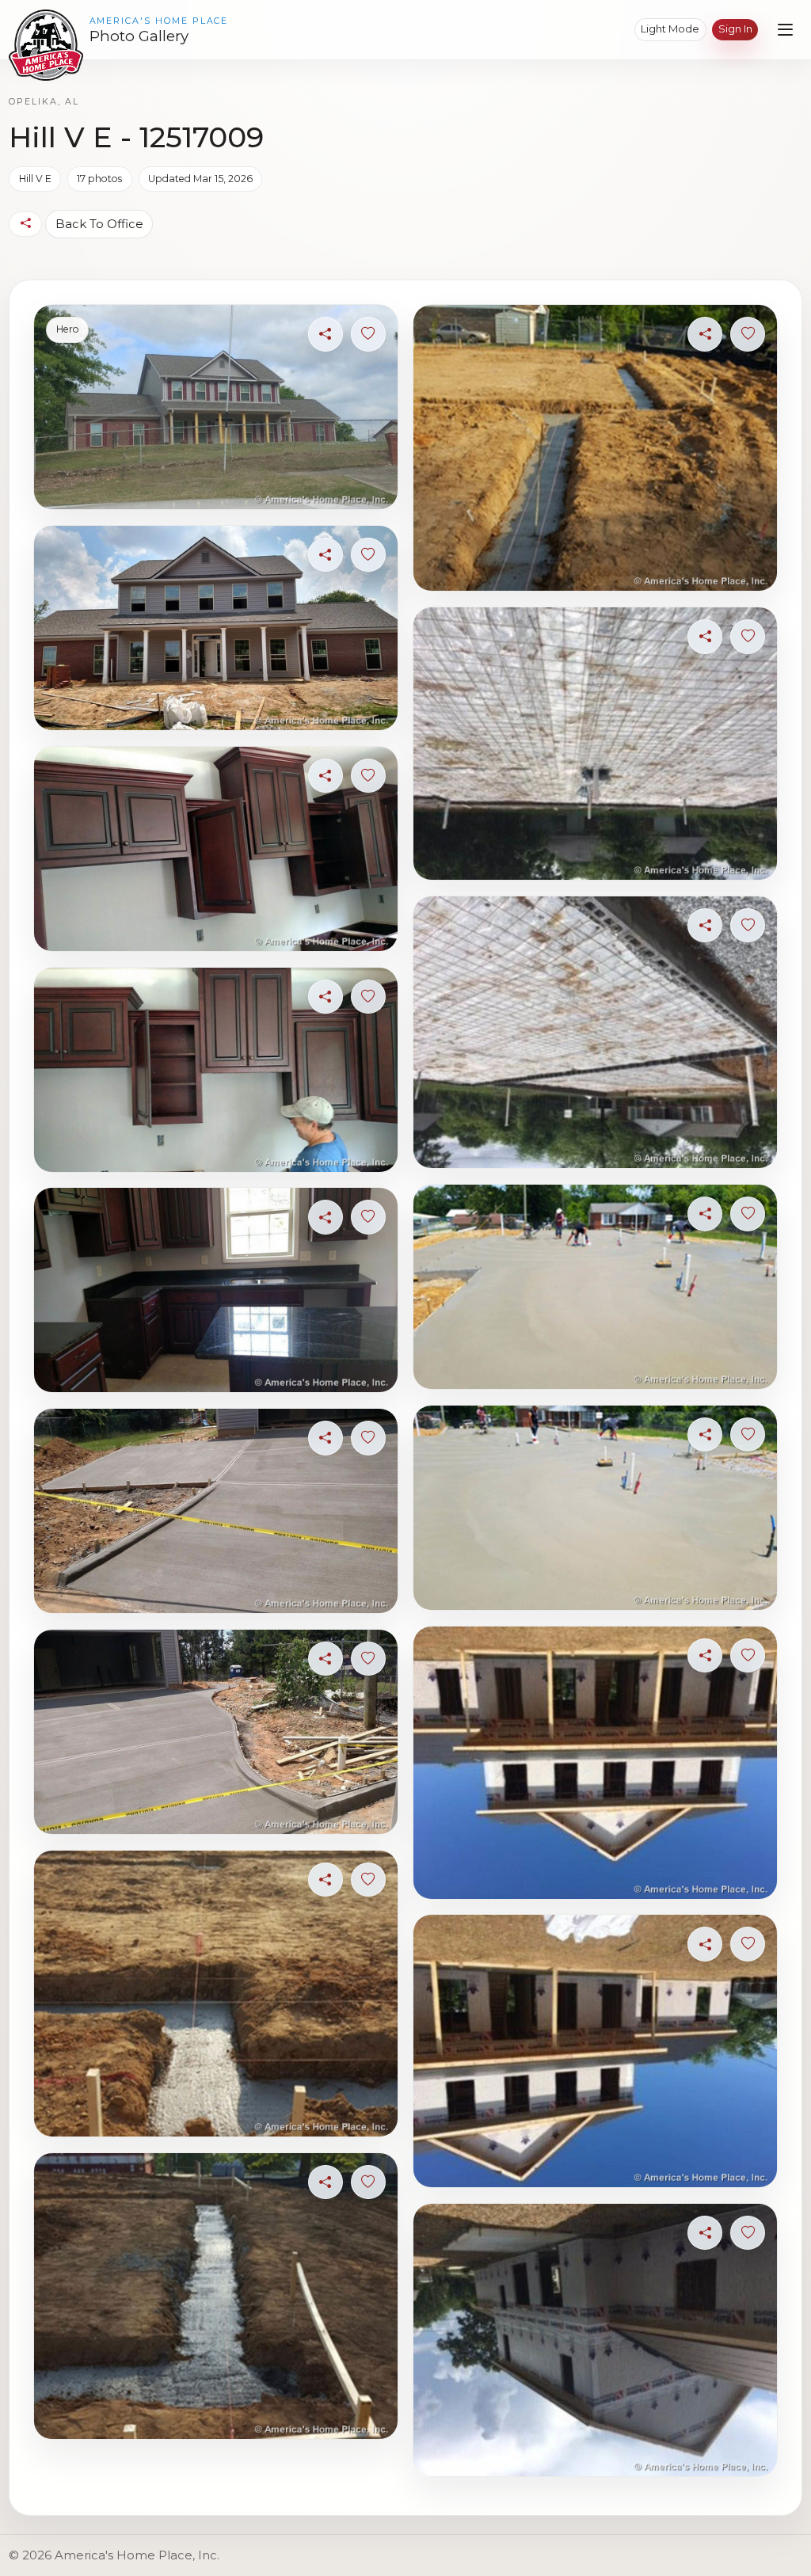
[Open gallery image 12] (595, 1033)
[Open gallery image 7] (215, 1732)
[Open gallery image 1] (215, 407)
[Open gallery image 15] (595, 1763)
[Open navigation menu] (785, 30)
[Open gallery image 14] (595, 1508)
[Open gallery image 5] (215, 1290)
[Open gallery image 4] (215, 1070)
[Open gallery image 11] (595, 744)
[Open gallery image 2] (215, 628)
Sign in (735, 29)
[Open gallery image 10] (595, 448)
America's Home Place (159, 21)
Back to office (99, 224)
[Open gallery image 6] (215, 1511)
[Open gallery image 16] (595, 2051)
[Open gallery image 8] (215, 1994)
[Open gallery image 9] (215, 2296)
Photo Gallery (139, 36)
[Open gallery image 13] (595, 1287)
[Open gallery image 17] (595, 2340)
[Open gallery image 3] (215, 849)
